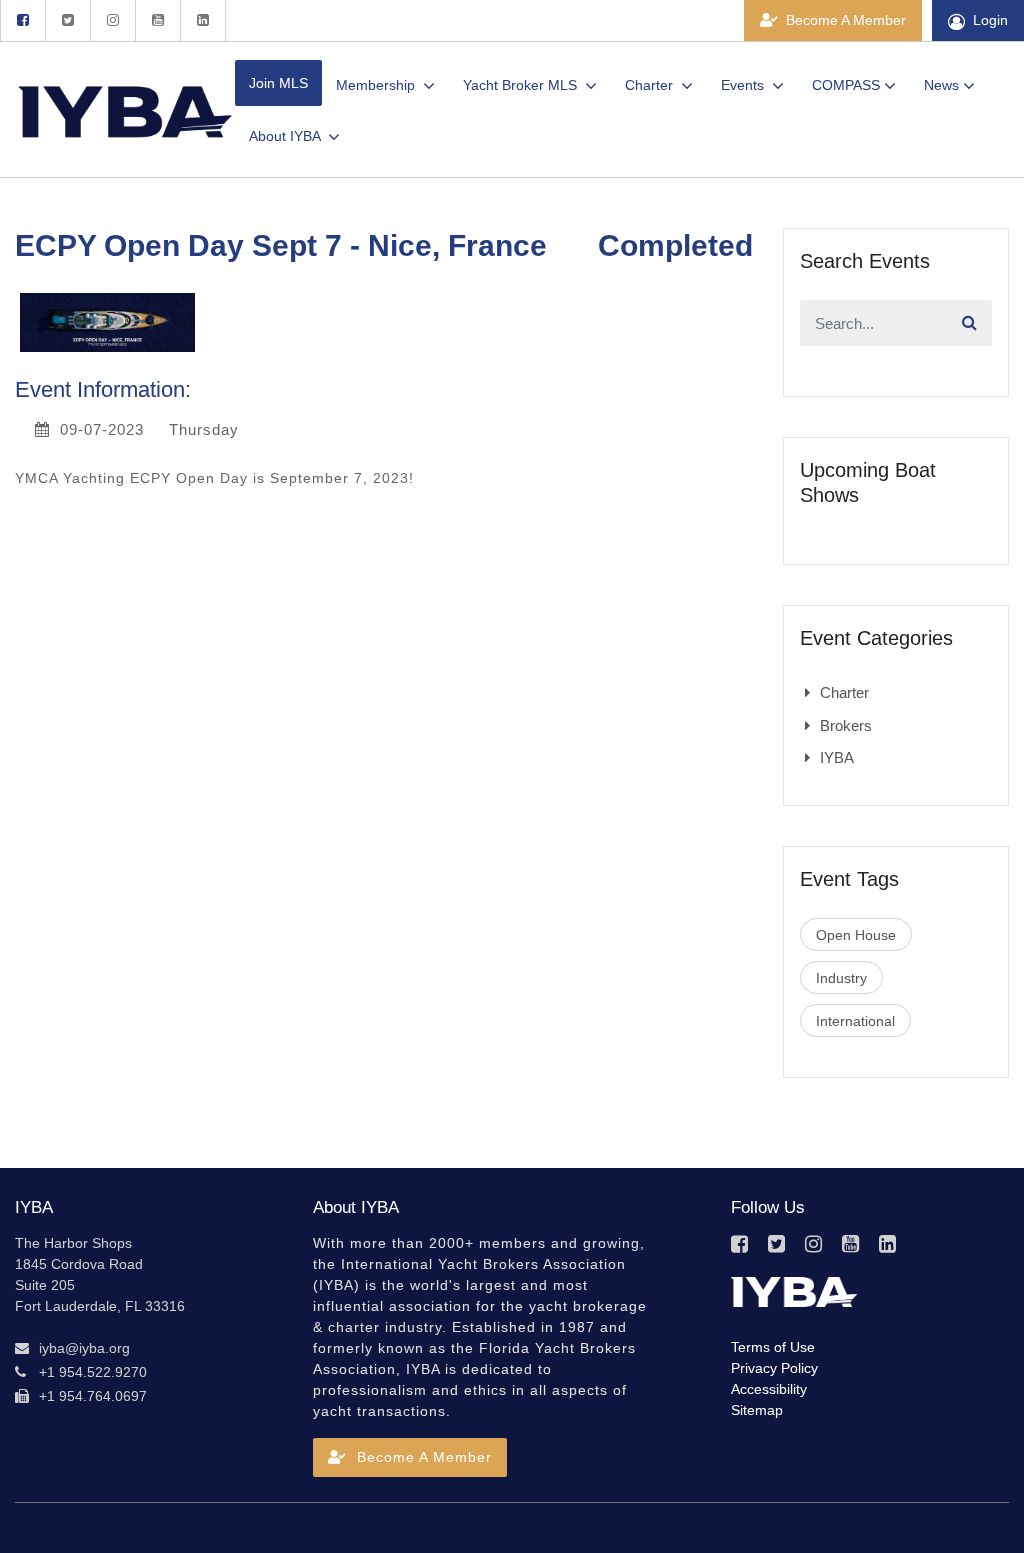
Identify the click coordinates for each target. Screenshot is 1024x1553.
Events (744, 85)
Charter (651, 85)
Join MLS (278, 83)
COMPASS (846, 85)
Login (990, 20)
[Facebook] (22, 20)
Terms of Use (773, 1347)
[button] (410, 1457)
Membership (377, 85)
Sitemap (757, 1410)
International (855, 1021)
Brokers (846, 725)
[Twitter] (67, 20)
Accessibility (769, 1389)
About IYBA (286, 136)
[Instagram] (112, 20)
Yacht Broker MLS (522, 85)
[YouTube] (157, 20)
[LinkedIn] (203, 20)
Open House (856, 935)
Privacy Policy (774, 1368)
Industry (841, 978)
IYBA (837, 757)
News (941, 85)
